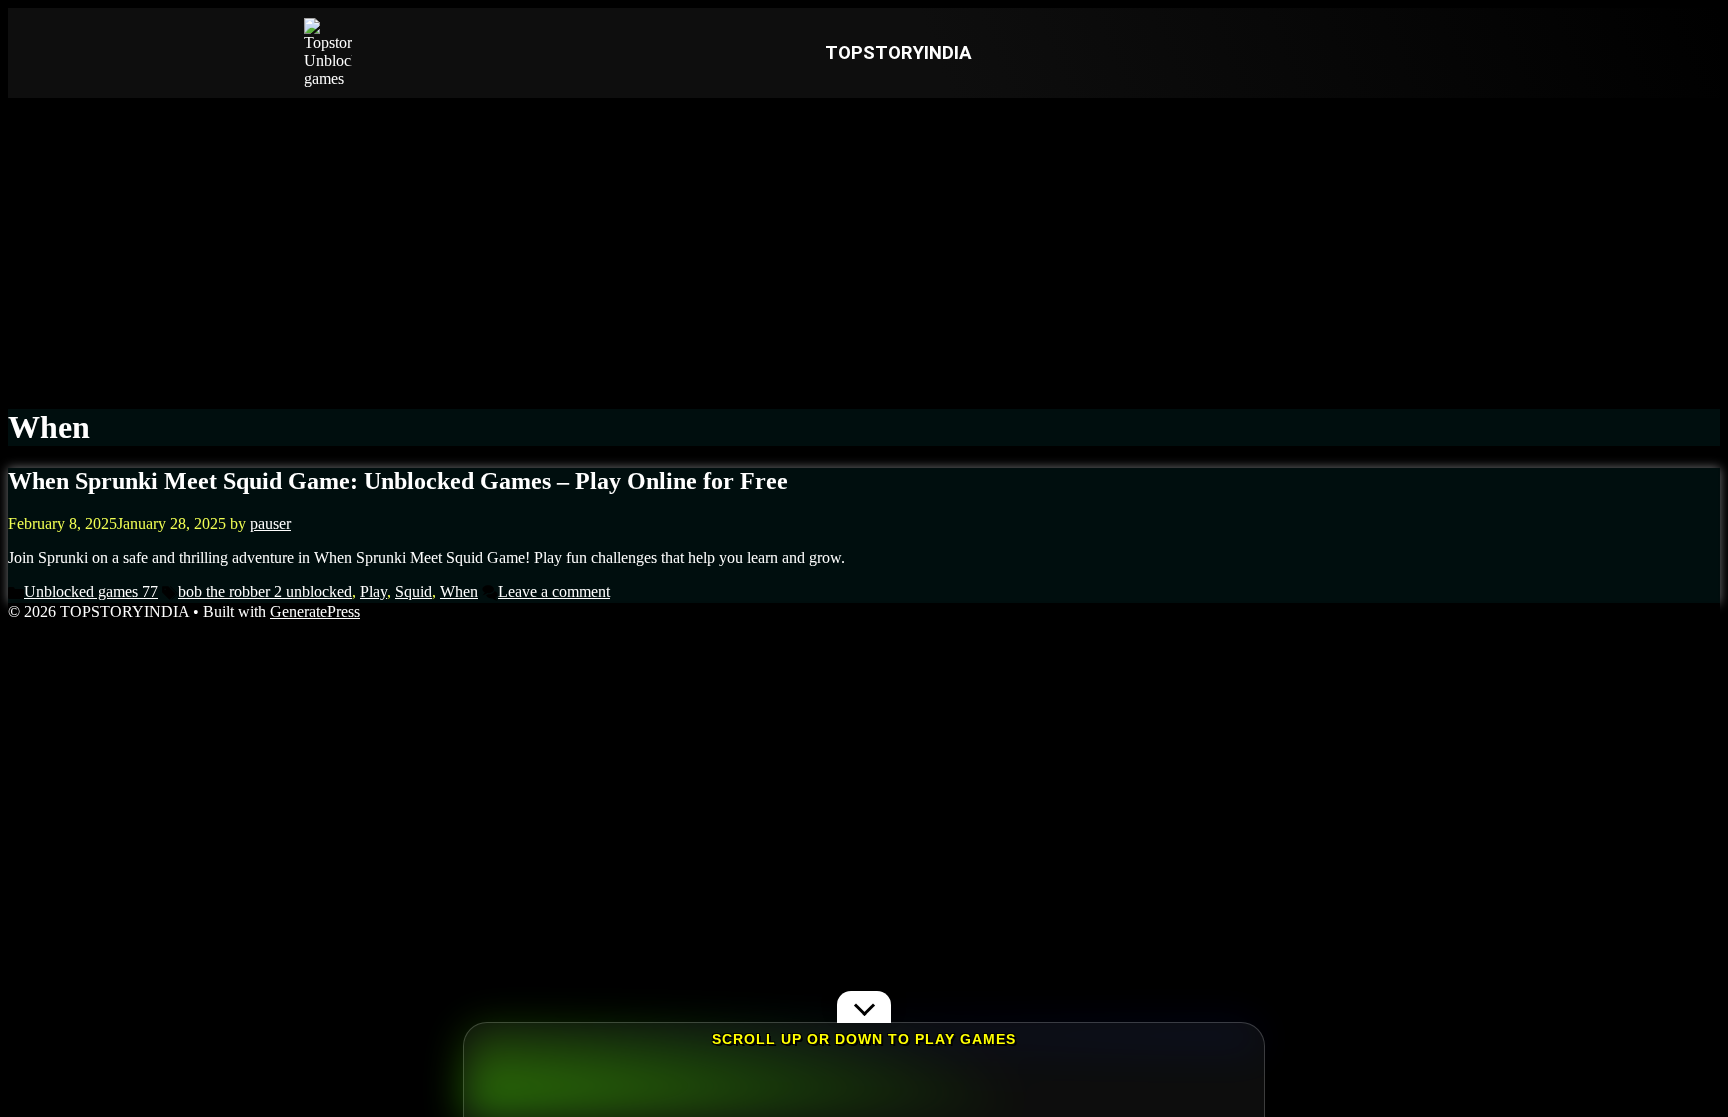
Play (373, 591)
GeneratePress (315, 611)
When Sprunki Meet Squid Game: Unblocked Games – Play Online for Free (398, 481)
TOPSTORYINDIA (898, 53)
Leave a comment (554, 591)
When (459, 591)
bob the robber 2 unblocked (265, 591)
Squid (413, 591)
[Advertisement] (864, 248)
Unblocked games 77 (91, 591)
